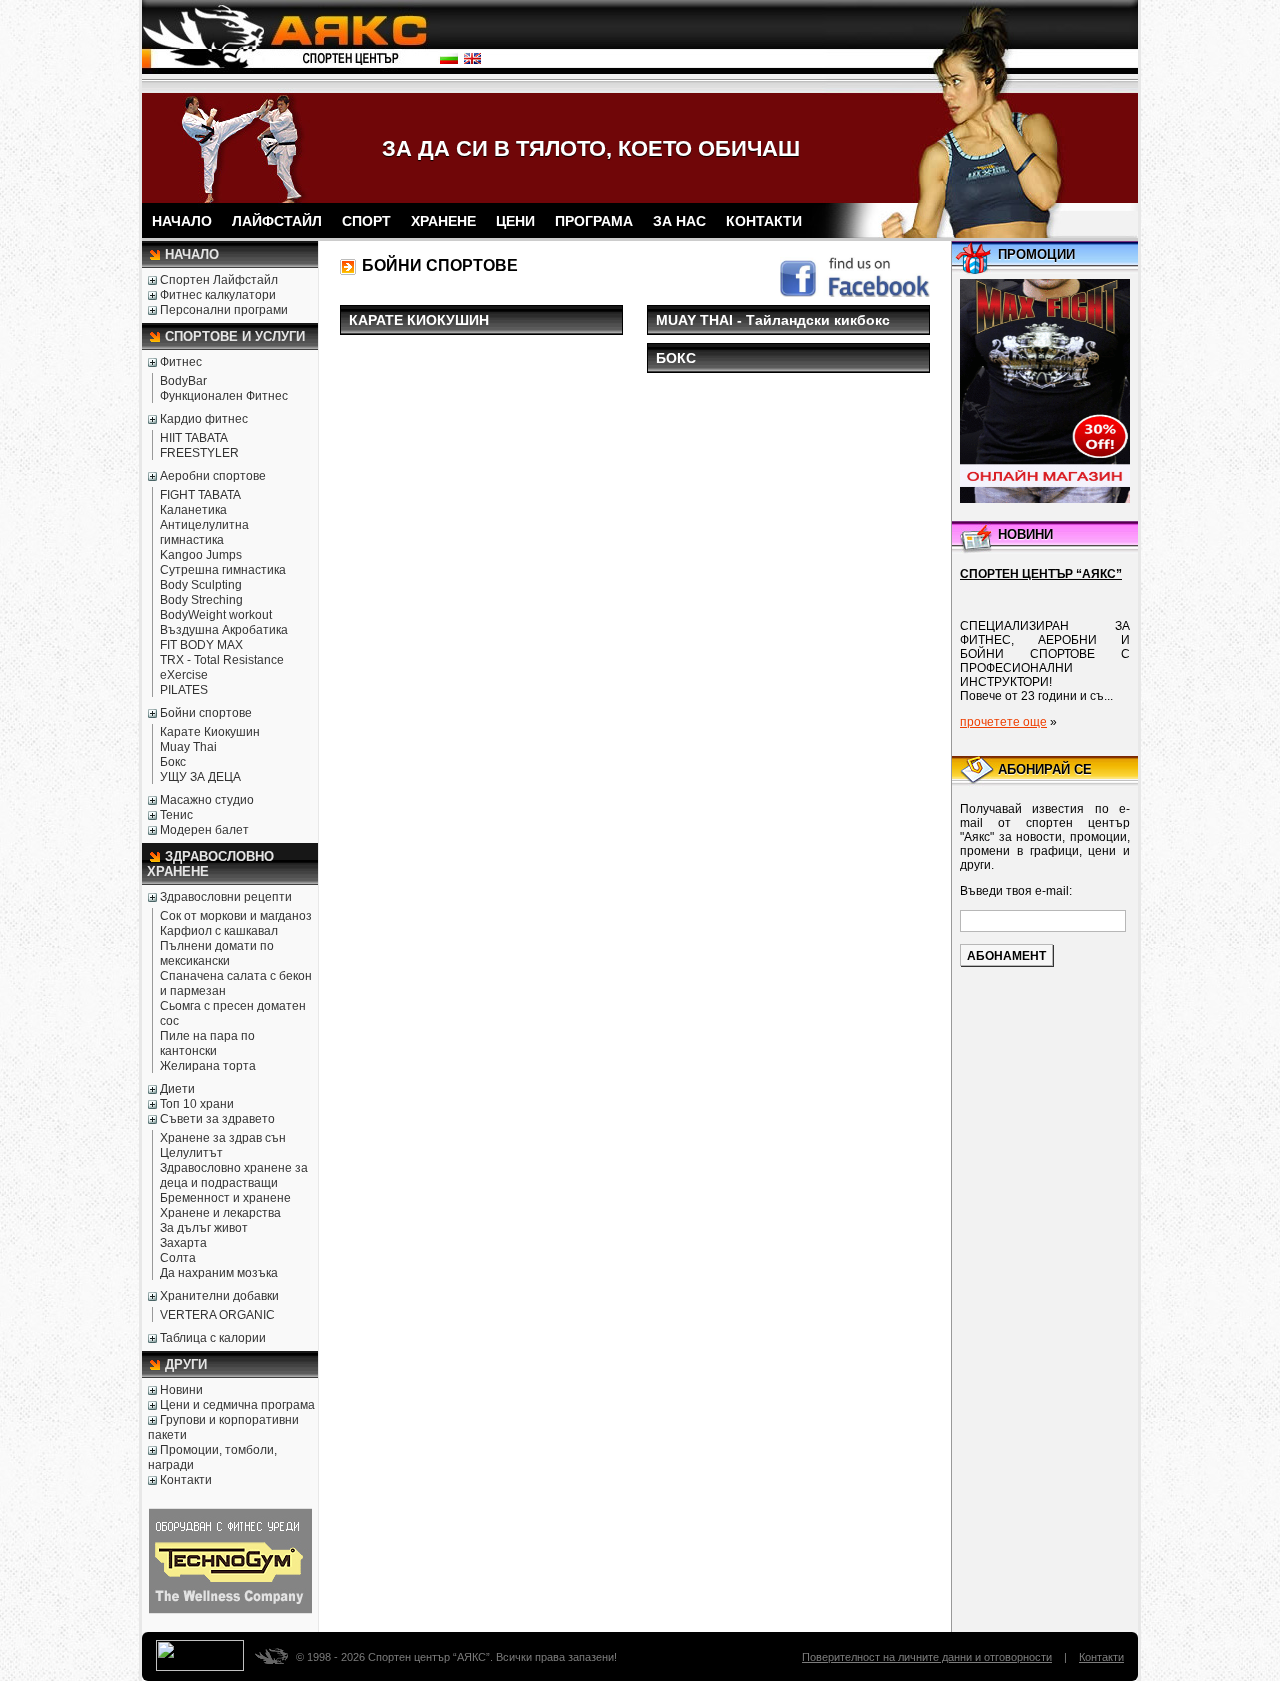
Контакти (186, 1480)
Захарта (183, 1243)
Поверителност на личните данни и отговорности (927, 1657)
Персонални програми (224, 310)
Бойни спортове (206, 713)
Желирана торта (208, 1066)
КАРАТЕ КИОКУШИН (419, 320)
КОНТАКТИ (764, 221)
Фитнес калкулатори (218, 295)
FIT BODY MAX (201, 645)
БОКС (676, 358)
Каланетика (193, 510)
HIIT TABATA (194, 438)
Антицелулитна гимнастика (204, 532)
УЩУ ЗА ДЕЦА (200, 777)
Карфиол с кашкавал (219, 931)
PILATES (184, 690)
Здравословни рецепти (226, 897)
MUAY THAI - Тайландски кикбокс (773, 320)
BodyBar (183, 381)
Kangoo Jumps (201, 555)
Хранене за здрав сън (223, 1138)
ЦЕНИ (515, 221)
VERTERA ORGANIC (217, 1315)
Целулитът (191, 1153)
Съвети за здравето (217, 1119)
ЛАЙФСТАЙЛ (277, 221)
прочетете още (1003, 722)
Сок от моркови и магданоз (236, 916)
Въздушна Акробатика (224, 630)
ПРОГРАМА (594, 221)
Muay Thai (188, 747)
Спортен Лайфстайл (219, 280)
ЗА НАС (679, 221)
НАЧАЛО (182, 221)
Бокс (173, 762)
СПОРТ (366, 221)
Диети (177, 1089)
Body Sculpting (201, 585)
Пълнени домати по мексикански (217, 953)
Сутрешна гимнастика (223, 570)
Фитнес (181, 362)
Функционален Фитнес (224, 396)
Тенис (176, 815)
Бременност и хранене (225, 1198)
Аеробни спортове (213, 476)
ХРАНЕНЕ (443, 221)
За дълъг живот (204, 1228)
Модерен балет (204, 830)
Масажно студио (207, 800)
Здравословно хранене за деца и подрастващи (234, 1175)
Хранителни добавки (219, 1296)
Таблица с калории (213, 1338)
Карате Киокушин (210, 732)
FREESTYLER (199, 453)
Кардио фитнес (204, 419)
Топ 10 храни (197, 1104)
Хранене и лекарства (220, 1213)
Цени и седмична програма (237, 1405)
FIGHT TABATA (200, 495)
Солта (178, 1258)
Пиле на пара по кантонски (207, 1043)
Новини (181, 1390)
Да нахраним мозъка (219, 1273)
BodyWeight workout (216, 615)
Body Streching (201, 600)
